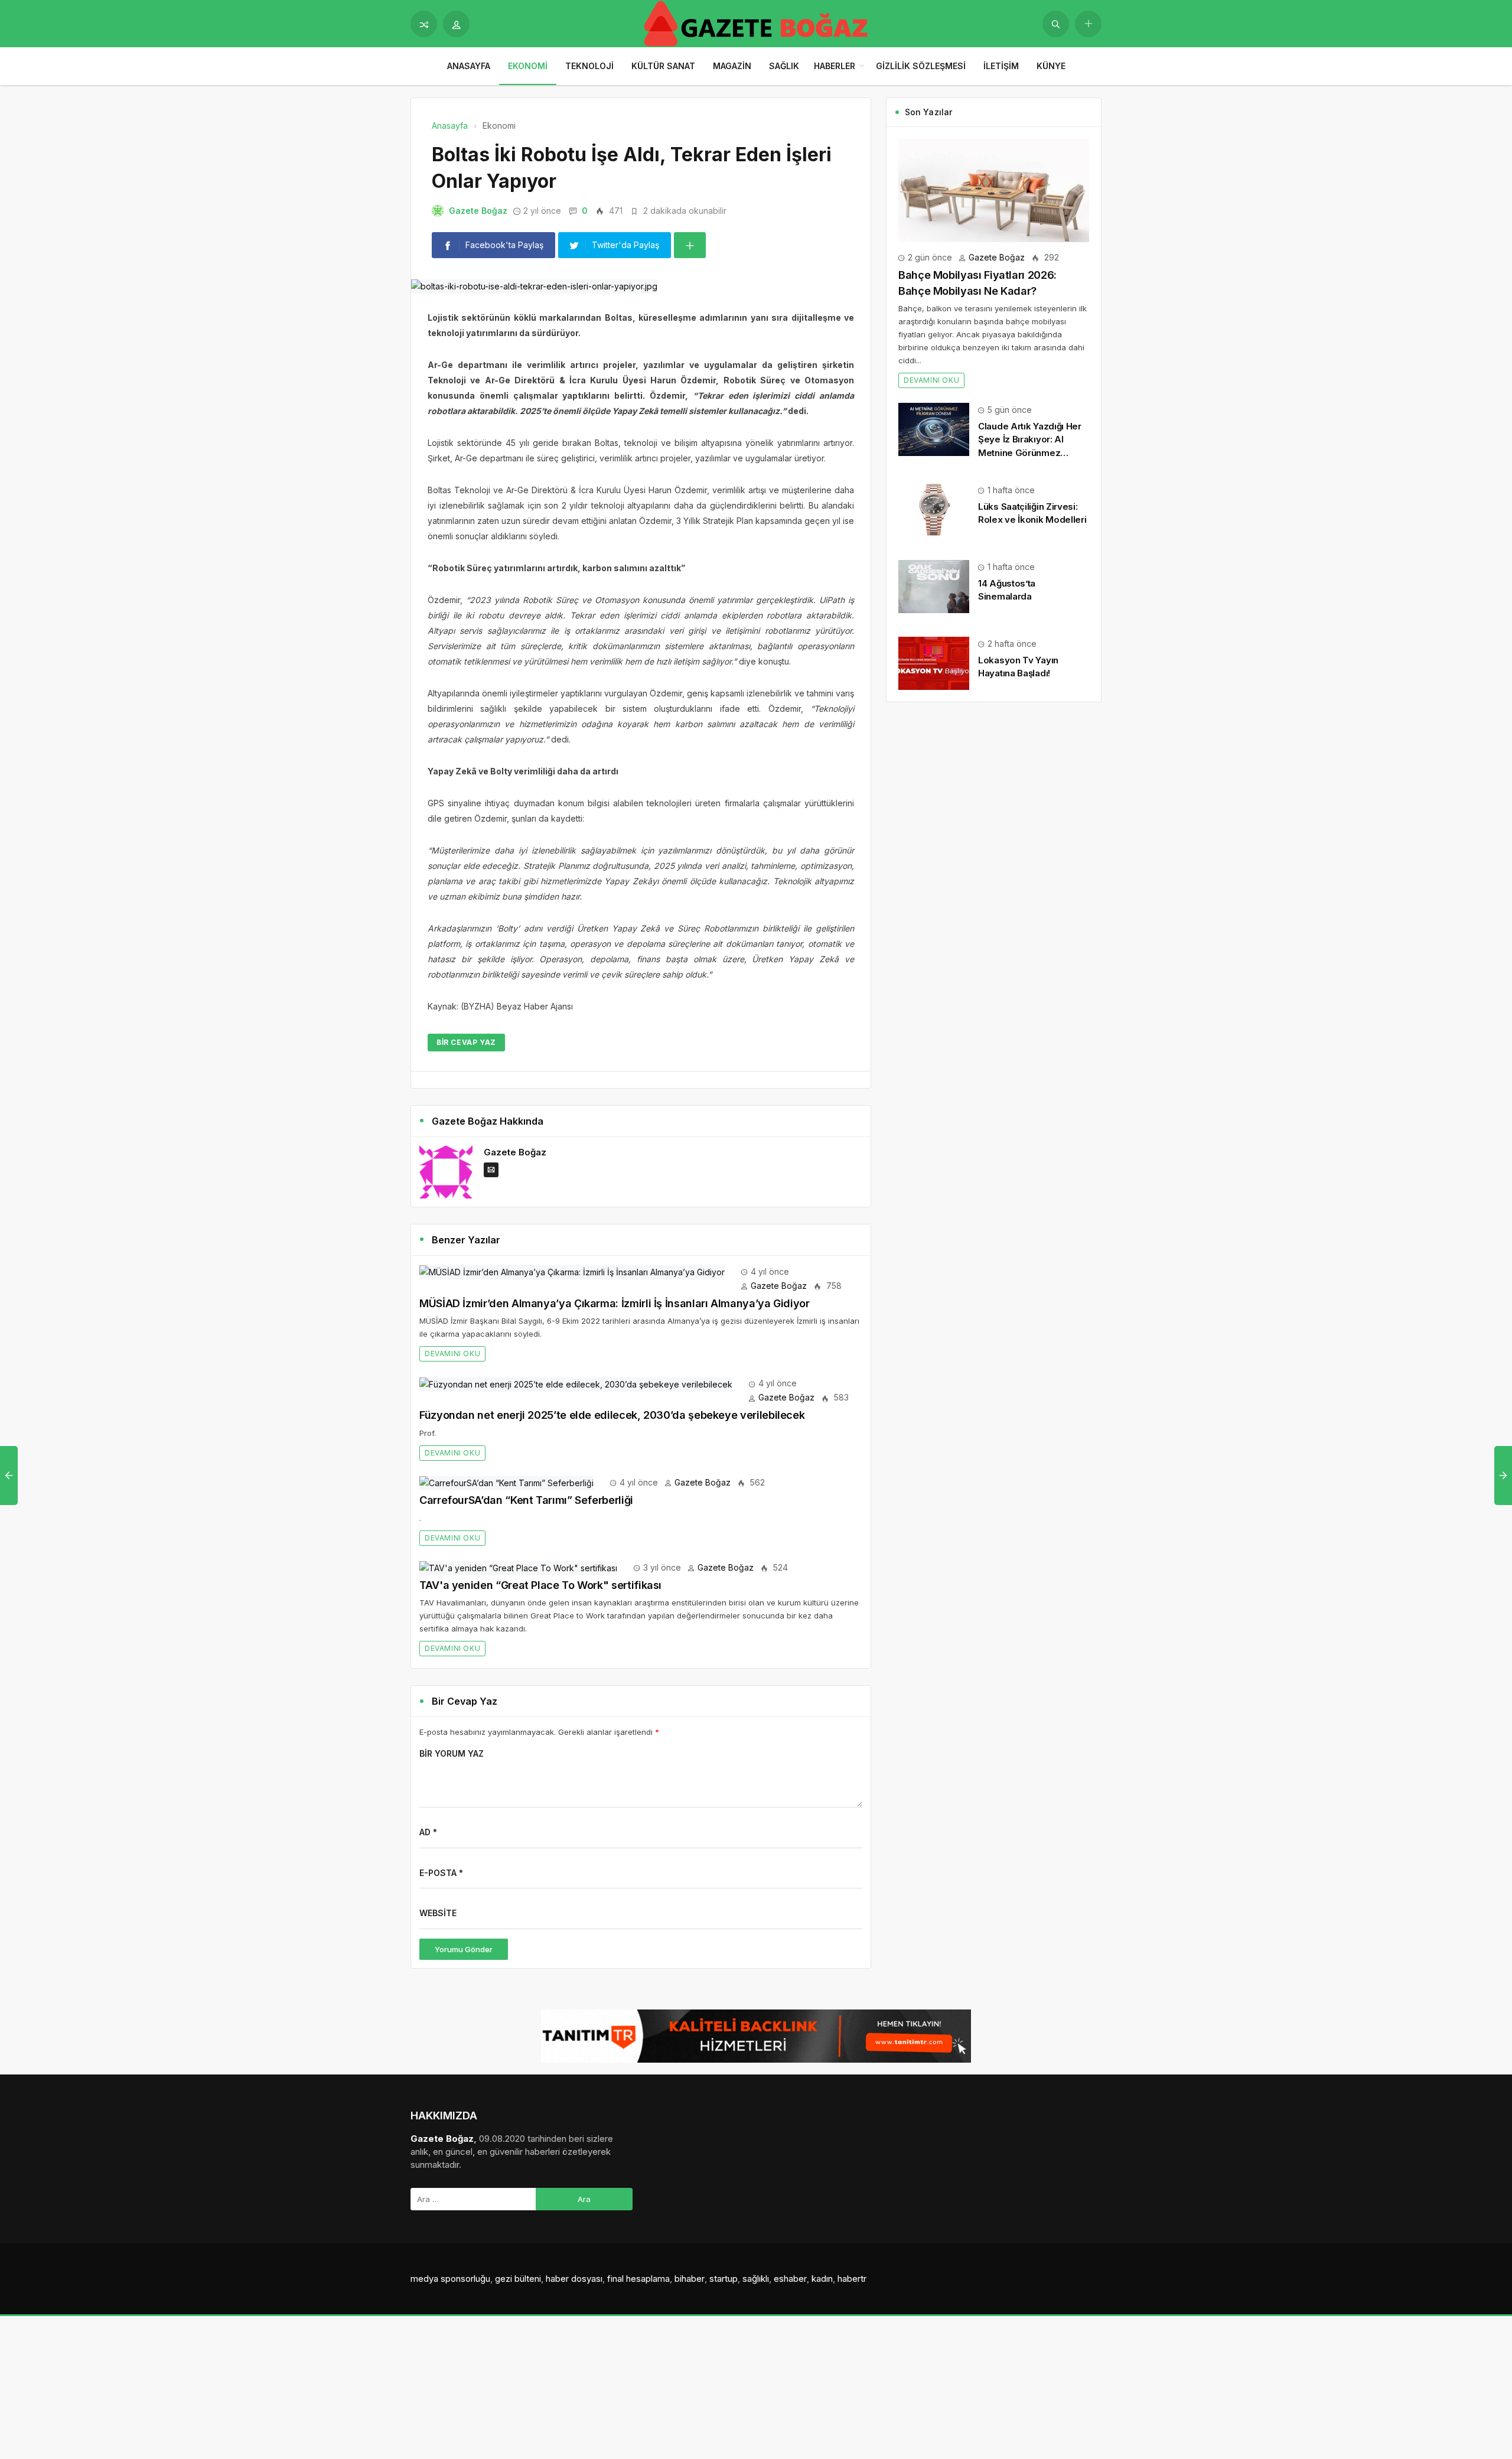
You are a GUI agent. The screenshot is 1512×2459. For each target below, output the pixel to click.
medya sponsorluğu (450, 2279)
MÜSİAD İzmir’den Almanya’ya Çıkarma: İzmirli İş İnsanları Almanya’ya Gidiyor (615, 1303)
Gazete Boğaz (478, 211)
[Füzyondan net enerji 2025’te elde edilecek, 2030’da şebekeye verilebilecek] (576, 1383)
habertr (852, 2279)
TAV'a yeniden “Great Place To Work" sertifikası (540, 1585)
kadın (822, 2279)
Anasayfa (469, 66)
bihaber (690, 2279)
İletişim (1001, 66)
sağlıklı (756, 2279)
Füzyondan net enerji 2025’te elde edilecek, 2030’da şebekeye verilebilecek (612, 1415)
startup (724, 2279)
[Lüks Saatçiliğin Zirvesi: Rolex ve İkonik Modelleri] (934, 509)
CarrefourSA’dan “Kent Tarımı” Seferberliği (526, 1500)
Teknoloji (589, 66)
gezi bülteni (518, 2279)
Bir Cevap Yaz (466, 1042)
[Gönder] (1056, 24)
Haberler (835, 66)
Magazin (732, 66)
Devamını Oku (452, 1354)
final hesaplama (638, 2279)
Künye (1051, 66)
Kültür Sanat (663, 66)
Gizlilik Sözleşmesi (921, 66)
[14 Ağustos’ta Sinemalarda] (934, 586)
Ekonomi (528, 66)
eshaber (790, 2279)
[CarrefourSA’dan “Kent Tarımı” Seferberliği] (506, 1482)
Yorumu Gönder (464, 1949)
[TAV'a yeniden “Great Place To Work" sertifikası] (518, 1567)
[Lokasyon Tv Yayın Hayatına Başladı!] (934, 662)
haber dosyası (574, 2279)
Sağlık (784, 66)
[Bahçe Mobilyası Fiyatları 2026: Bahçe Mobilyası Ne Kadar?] (994, 189)
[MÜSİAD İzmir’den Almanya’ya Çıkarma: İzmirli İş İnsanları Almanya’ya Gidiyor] (572, 1271)
